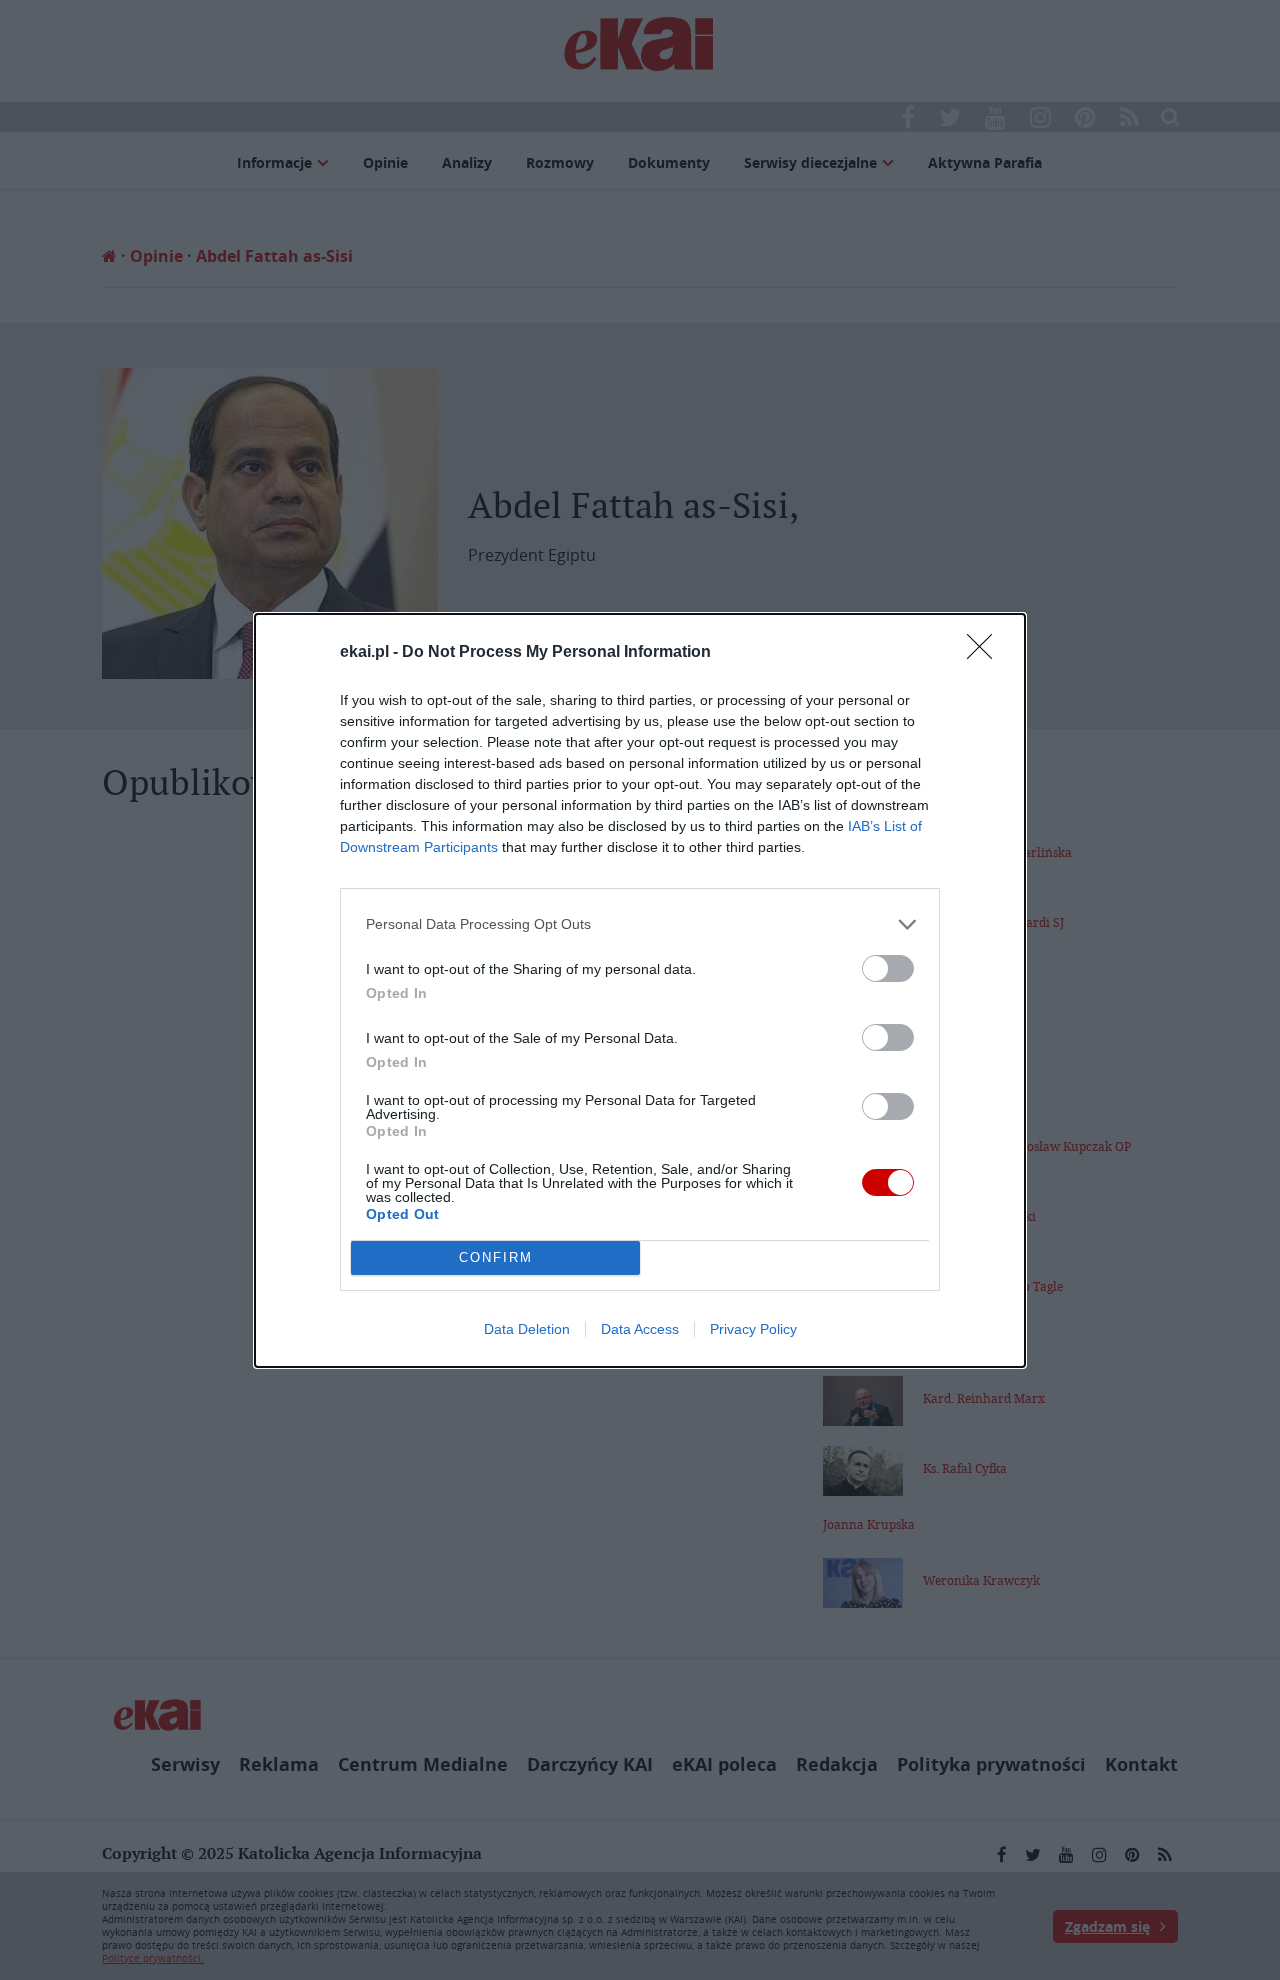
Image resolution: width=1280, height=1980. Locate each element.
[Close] (986, 653)
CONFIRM (496, 1257)
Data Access (640, 1329)
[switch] (888, 968)
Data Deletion (527, 1329)
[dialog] (640, 990)
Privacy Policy (753, 1329)
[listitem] (640, 924)
